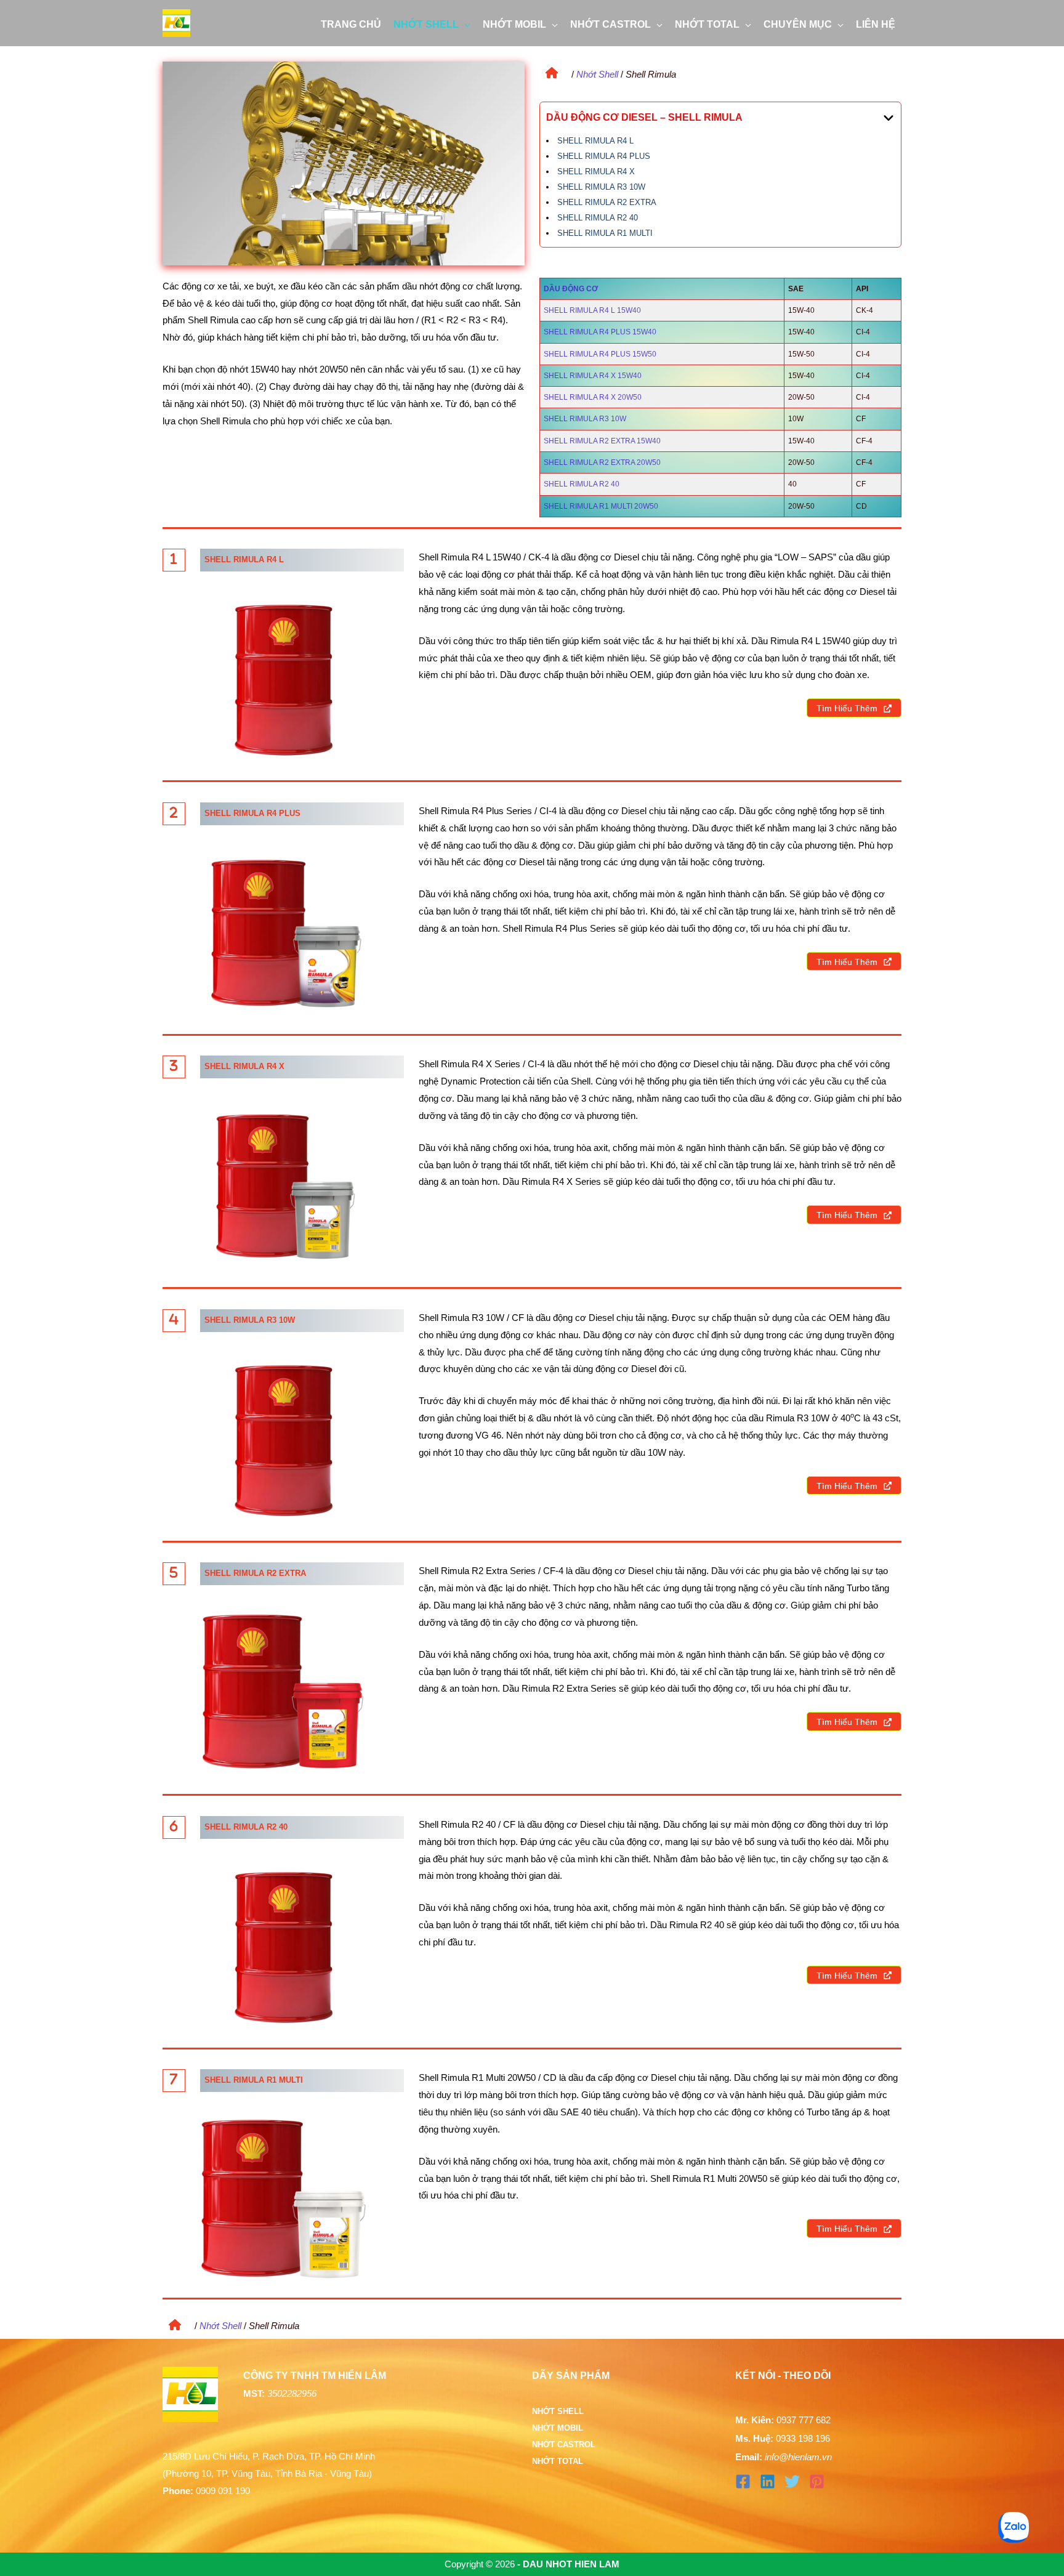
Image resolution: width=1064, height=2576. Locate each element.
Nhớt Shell (597, 74)
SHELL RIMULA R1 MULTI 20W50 (601, 506)
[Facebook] (743, 2481)
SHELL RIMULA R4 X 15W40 (593, 376)
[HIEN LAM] (176, 22)
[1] (174, 559)
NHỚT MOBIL (558, 2428)
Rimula (687, 2178)
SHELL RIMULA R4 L (595, 141)
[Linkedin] (768, 2481)
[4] (174, 1319)
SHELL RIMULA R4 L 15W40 (592, 310)
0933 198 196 (803, 2438)
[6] (174, 1826)
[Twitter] (792, 2481)
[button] (465, 25)
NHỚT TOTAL (558, 2461)
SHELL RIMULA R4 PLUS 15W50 (600, 354)
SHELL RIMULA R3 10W (601, 187)
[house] (549, 70)
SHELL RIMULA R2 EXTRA (607, 202)
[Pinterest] (817, 2481)
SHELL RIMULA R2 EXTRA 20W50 (602, 462)
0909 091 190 (223, 2491)
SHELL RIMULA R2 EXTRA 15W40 (602, 441)
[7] (174, 2079)
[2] (174, 812)
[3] (174, 1065)
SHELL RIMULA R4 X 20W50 (593, 397)
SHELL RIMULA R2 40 (598, 218)
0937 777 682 (804, 2420)
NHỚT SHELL (558, 2411)
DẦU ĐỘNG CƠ (571, 289)
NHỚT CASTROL (564, 2445)
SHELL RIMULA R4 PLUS (604, 156)
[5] (174, 1572)
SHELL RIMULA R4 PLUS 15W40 (600, 332)
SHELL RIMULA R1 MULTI (605, 233)
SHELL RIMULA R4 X (596, 172)
